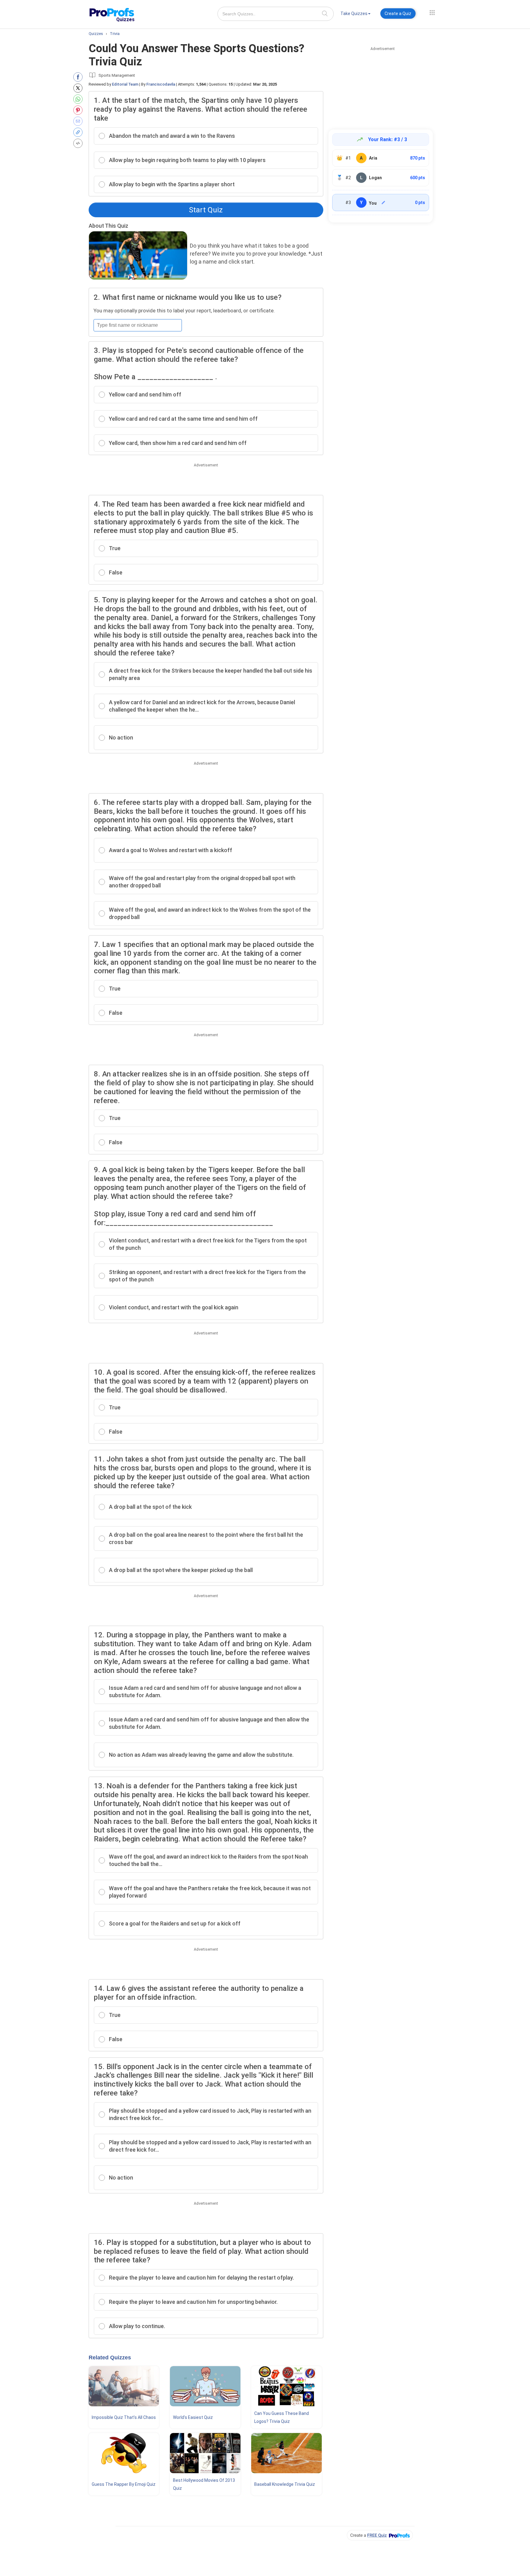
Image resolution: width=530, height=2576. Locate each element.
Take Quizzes (354, 14)
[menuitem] (355, 15)
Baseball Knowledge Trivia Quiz (285, 2484)
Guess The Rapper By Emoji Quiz (124, 2484)
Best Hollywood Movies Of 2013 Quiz (204, 2484)
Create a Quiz (398, 14)
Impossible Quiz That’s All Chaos (124, 2417)
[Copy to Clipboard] (79, 132)
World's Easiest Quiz (193, 2417)
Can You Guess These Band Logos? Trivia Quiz (282, 2417)
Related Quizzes (110, 2358)
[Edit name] (383, 203)
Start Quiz (206, 210)
